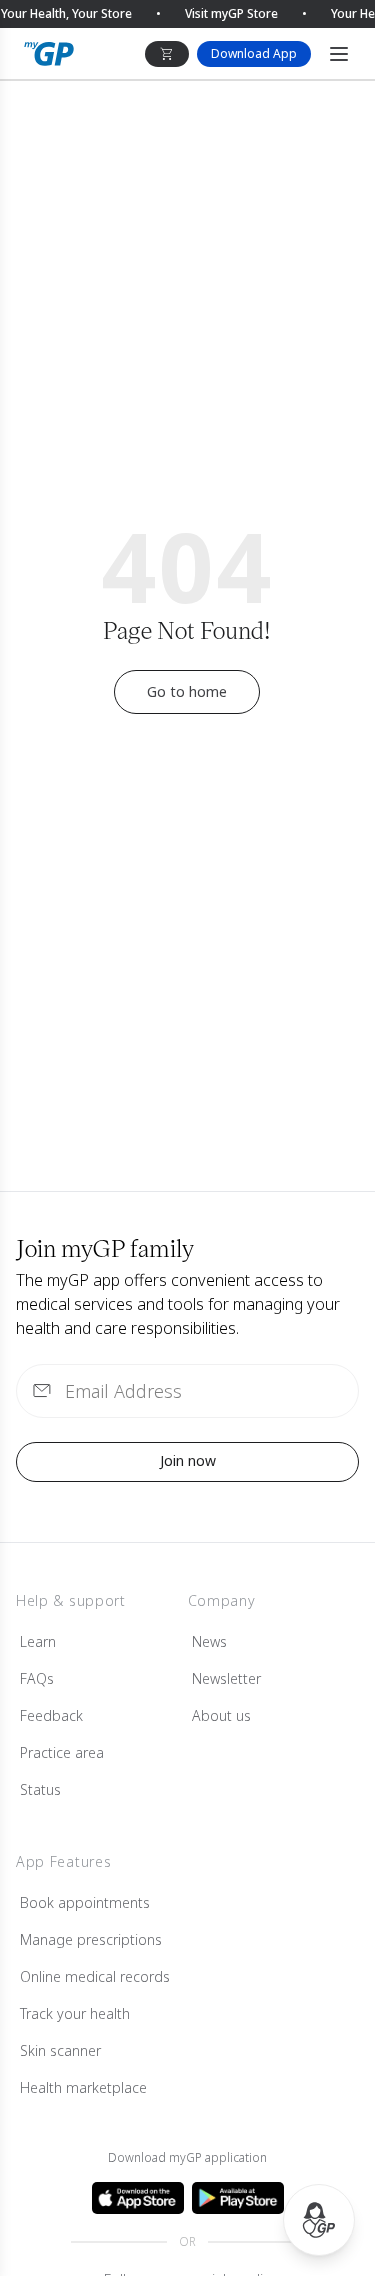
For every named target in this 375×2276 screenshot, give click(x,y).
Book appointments (85, 1902)
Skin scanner (60, 2050)
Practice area (62, 1752)
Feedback (51, 1715)
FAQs (37, 1678)
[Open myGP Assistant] (319, 2220)
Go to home (187, 691)
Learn (38, 1641)
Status (40, 1789)
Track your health (75, 2013)
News (209, 1641)
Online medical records (95, 1976)
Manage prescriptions (91, 1939)
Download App (254, 53)
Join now (188, 1460)
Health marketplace (83, 2087)
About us (221, 1715)
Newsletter (226, 1678)
